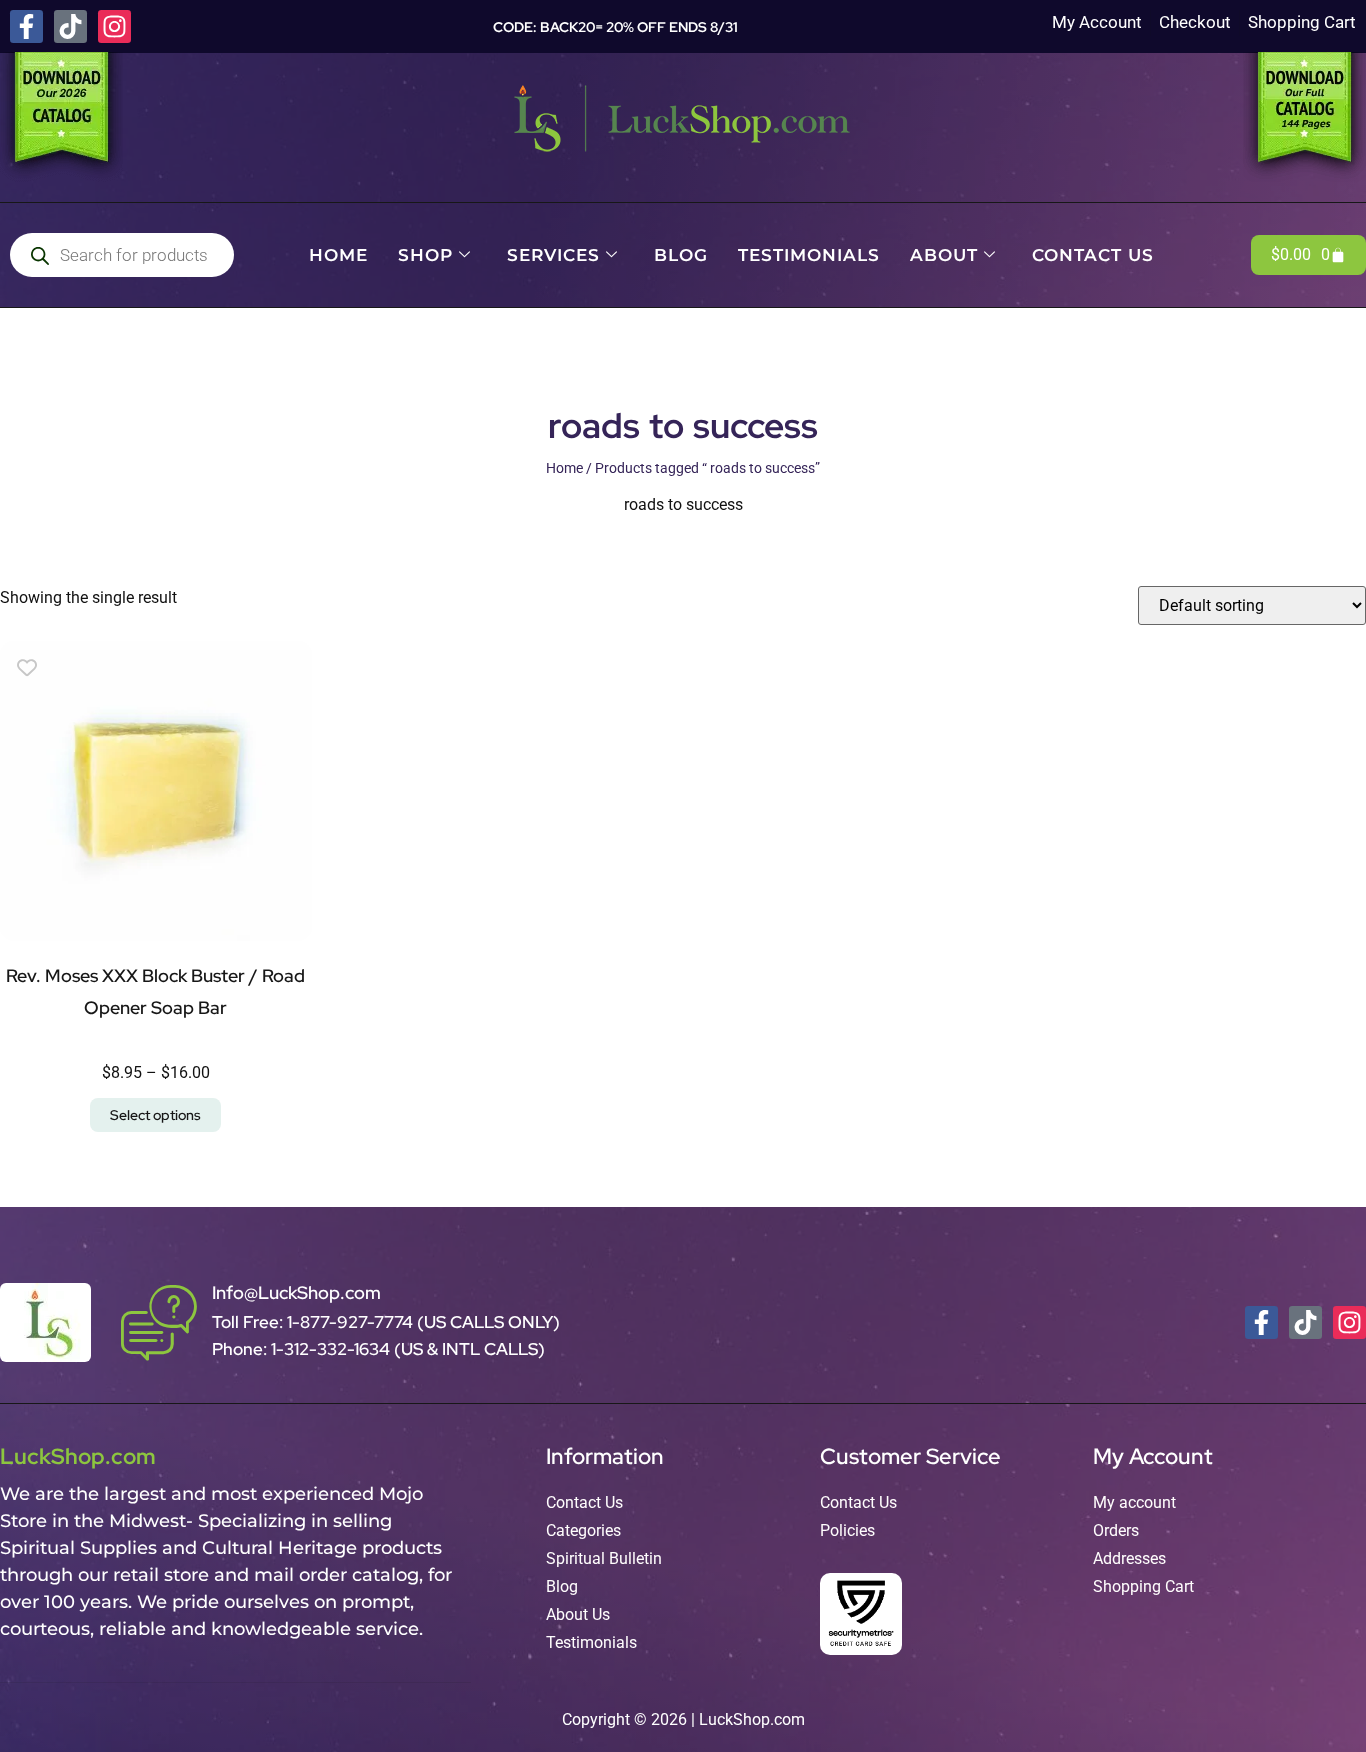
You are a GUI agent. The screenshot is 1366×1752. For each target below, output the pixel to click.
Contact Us (1093, 255)
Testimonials (809, 255)
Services (553, 255)
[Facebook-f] (26, 26)
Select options (155, 1115)
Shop (425, 255)
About (944, 255)
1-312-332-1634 (332, 1349)
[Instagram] (114, 26)
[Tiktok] (70, 26)
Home (338, 255)
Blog (681, 255)
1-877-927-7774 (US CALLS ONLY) (423, 1322)
